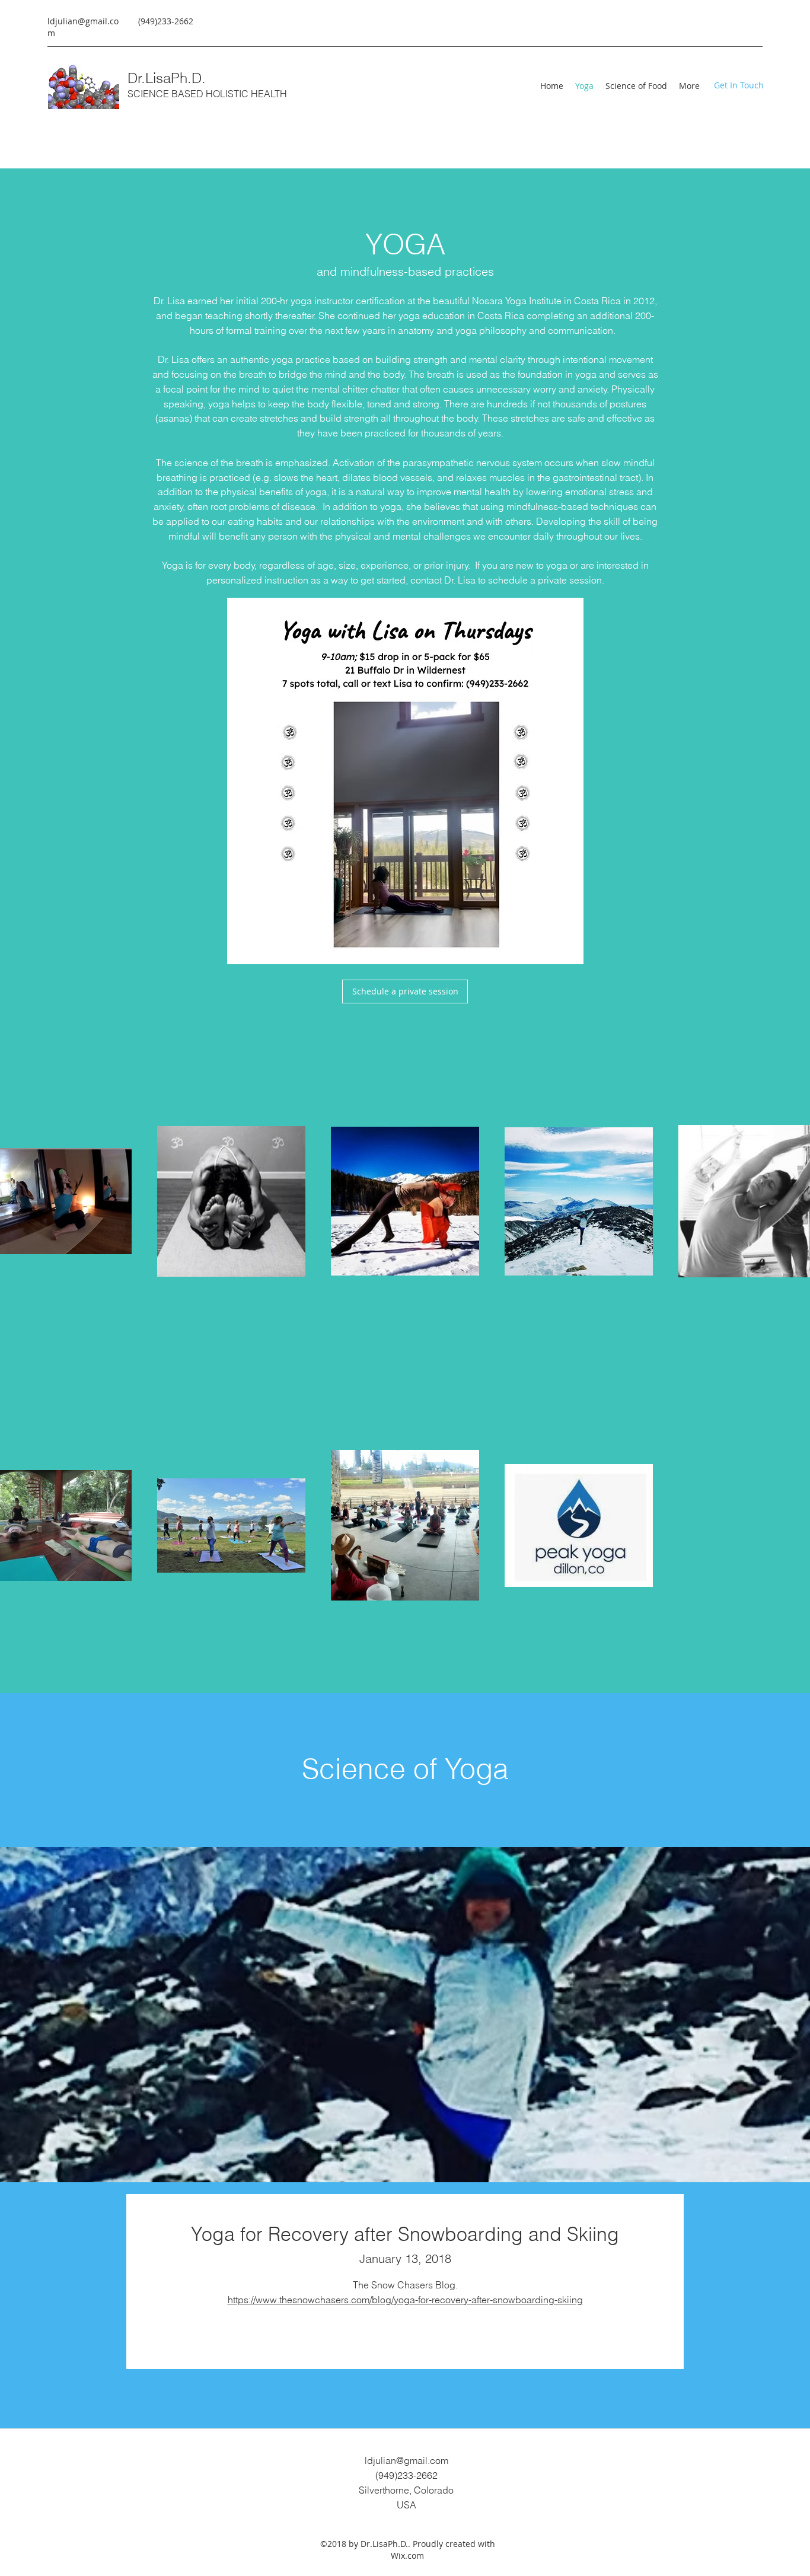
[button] (738, 85)
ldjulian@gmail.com (406, 2460)
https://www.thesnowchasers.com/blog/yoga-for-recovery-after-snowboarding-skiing (405, 2300)
